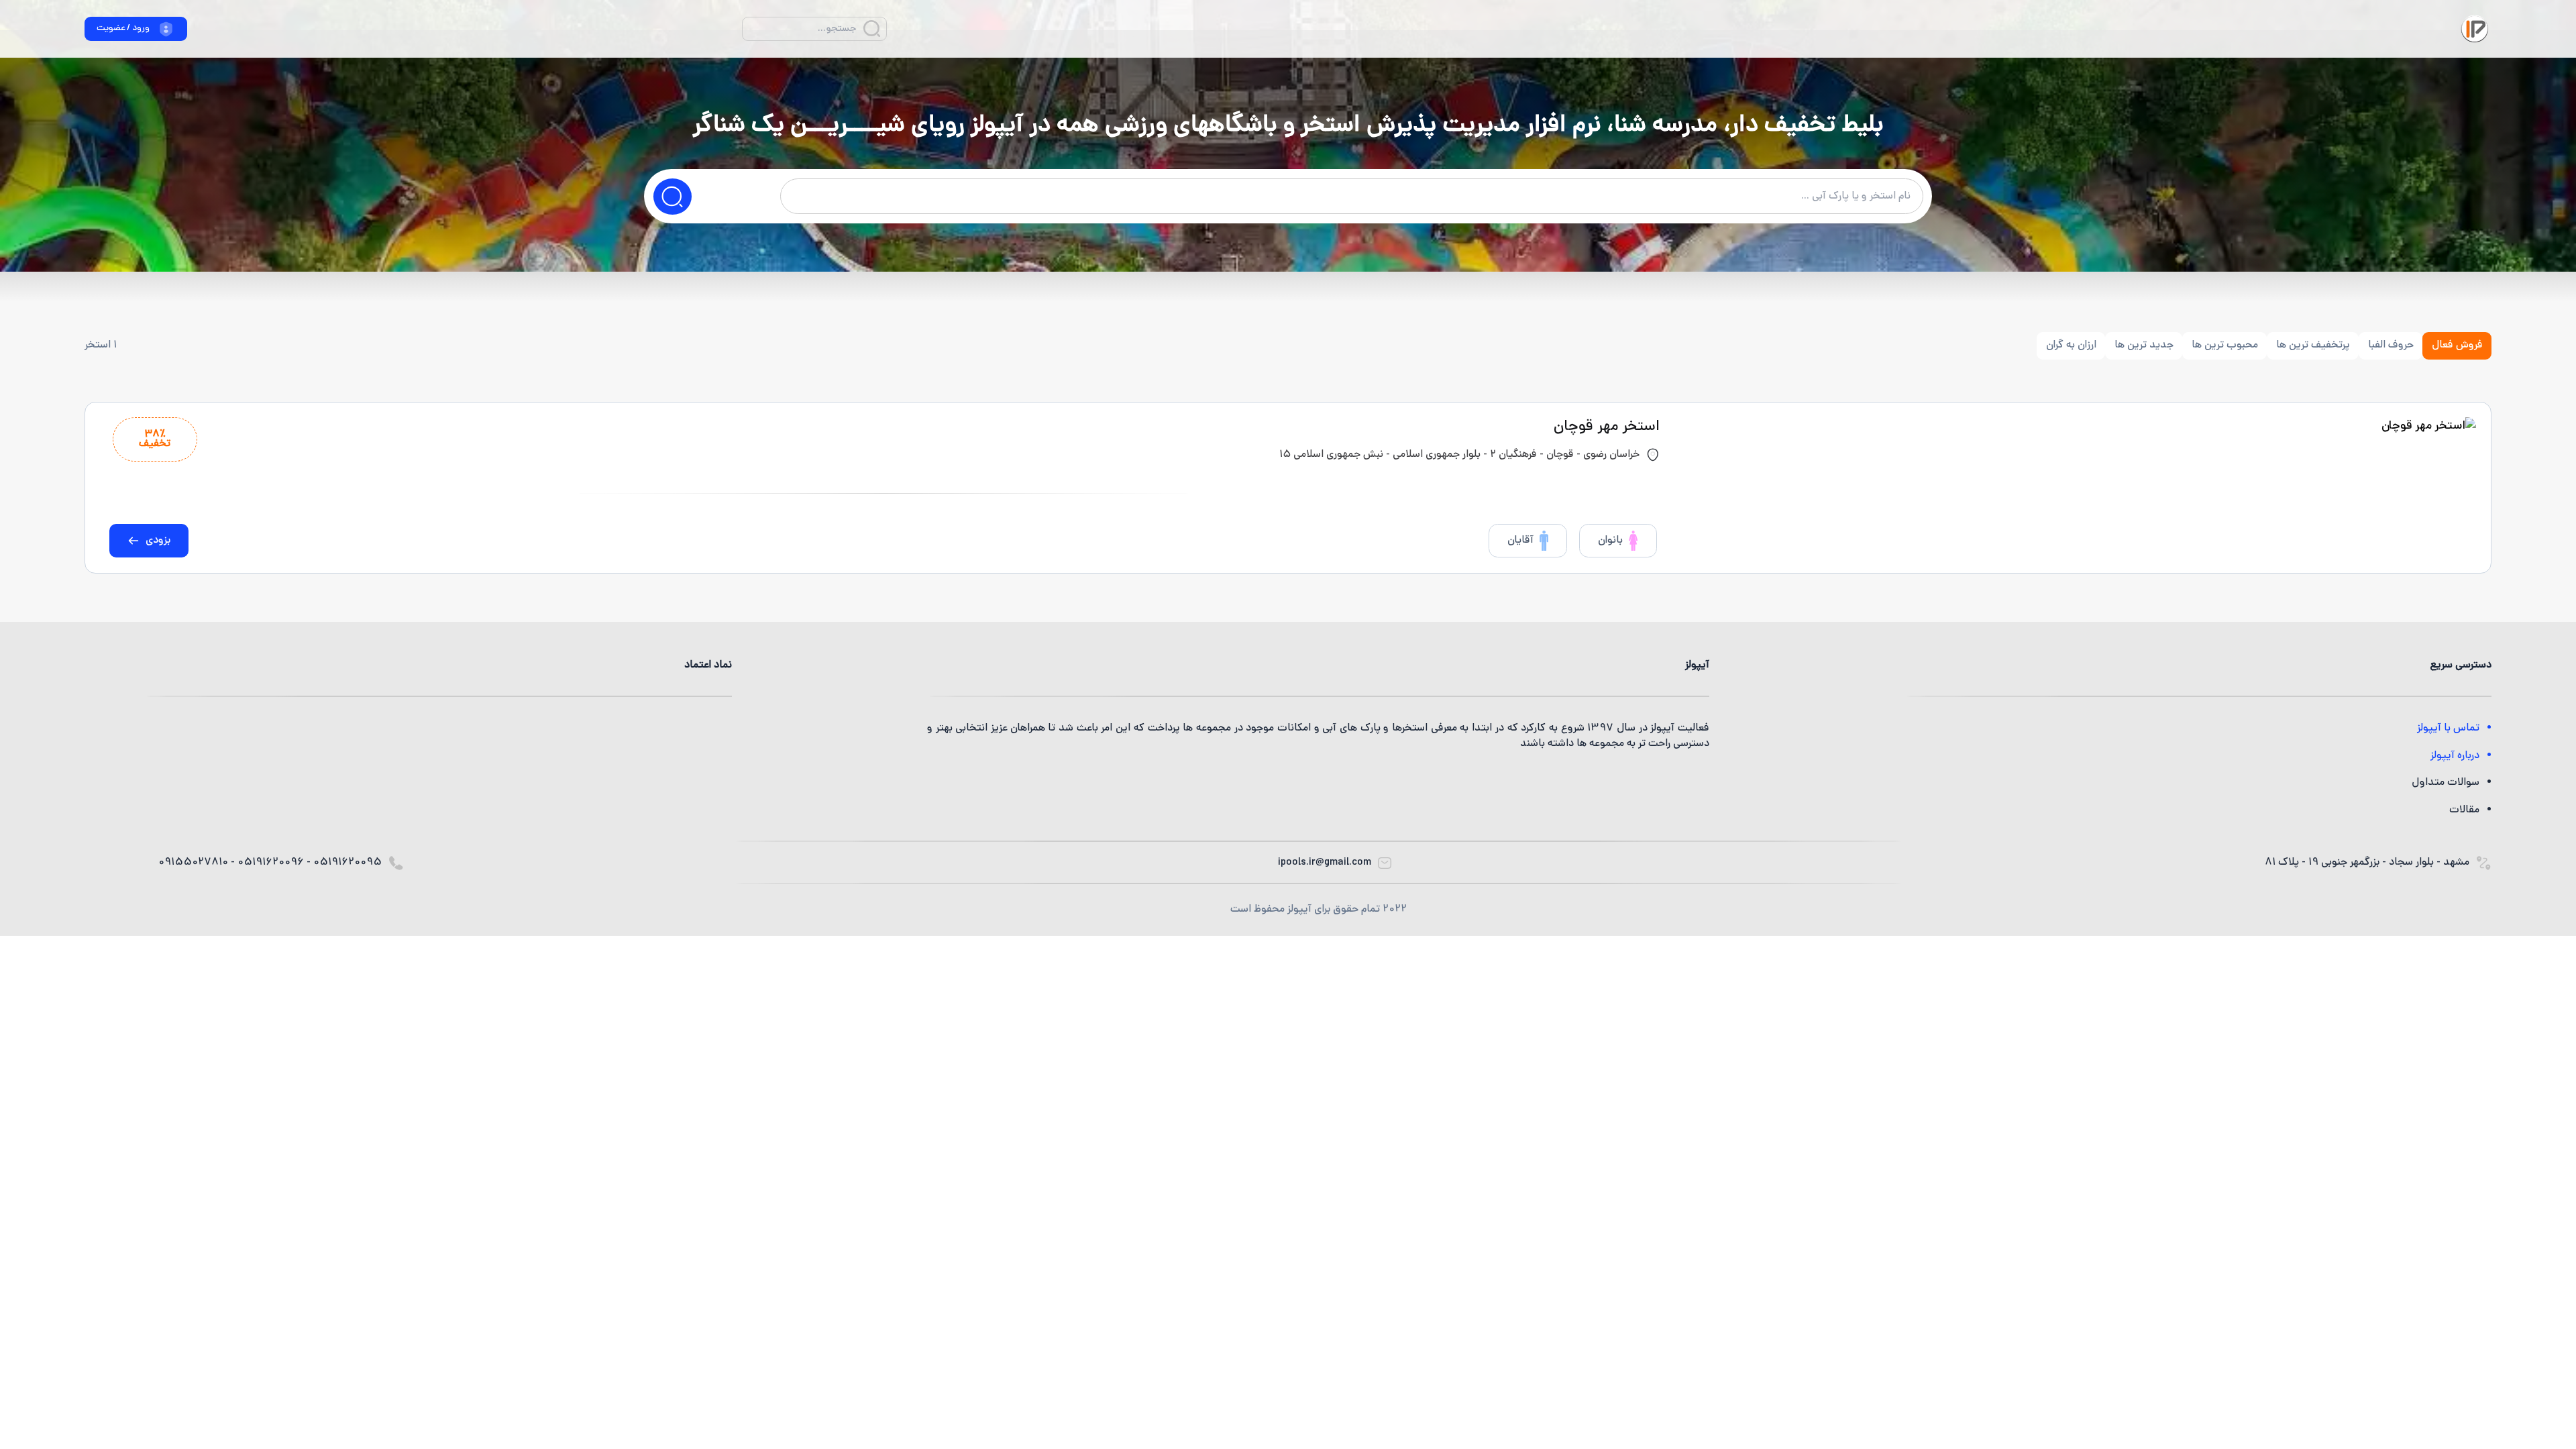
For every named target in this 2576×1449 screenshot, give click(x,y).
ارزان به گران (2071, 345)
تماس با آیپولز (2448, 729)
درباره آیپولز (2455, 756)
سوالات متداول (2446, 783)
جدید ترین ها (2144, 345)
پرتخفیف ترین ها (2313, 345)
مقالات (2464, 810)
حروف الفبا (2391, 345)
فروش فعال (2457, 345)
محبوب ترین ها (2225, 345)
